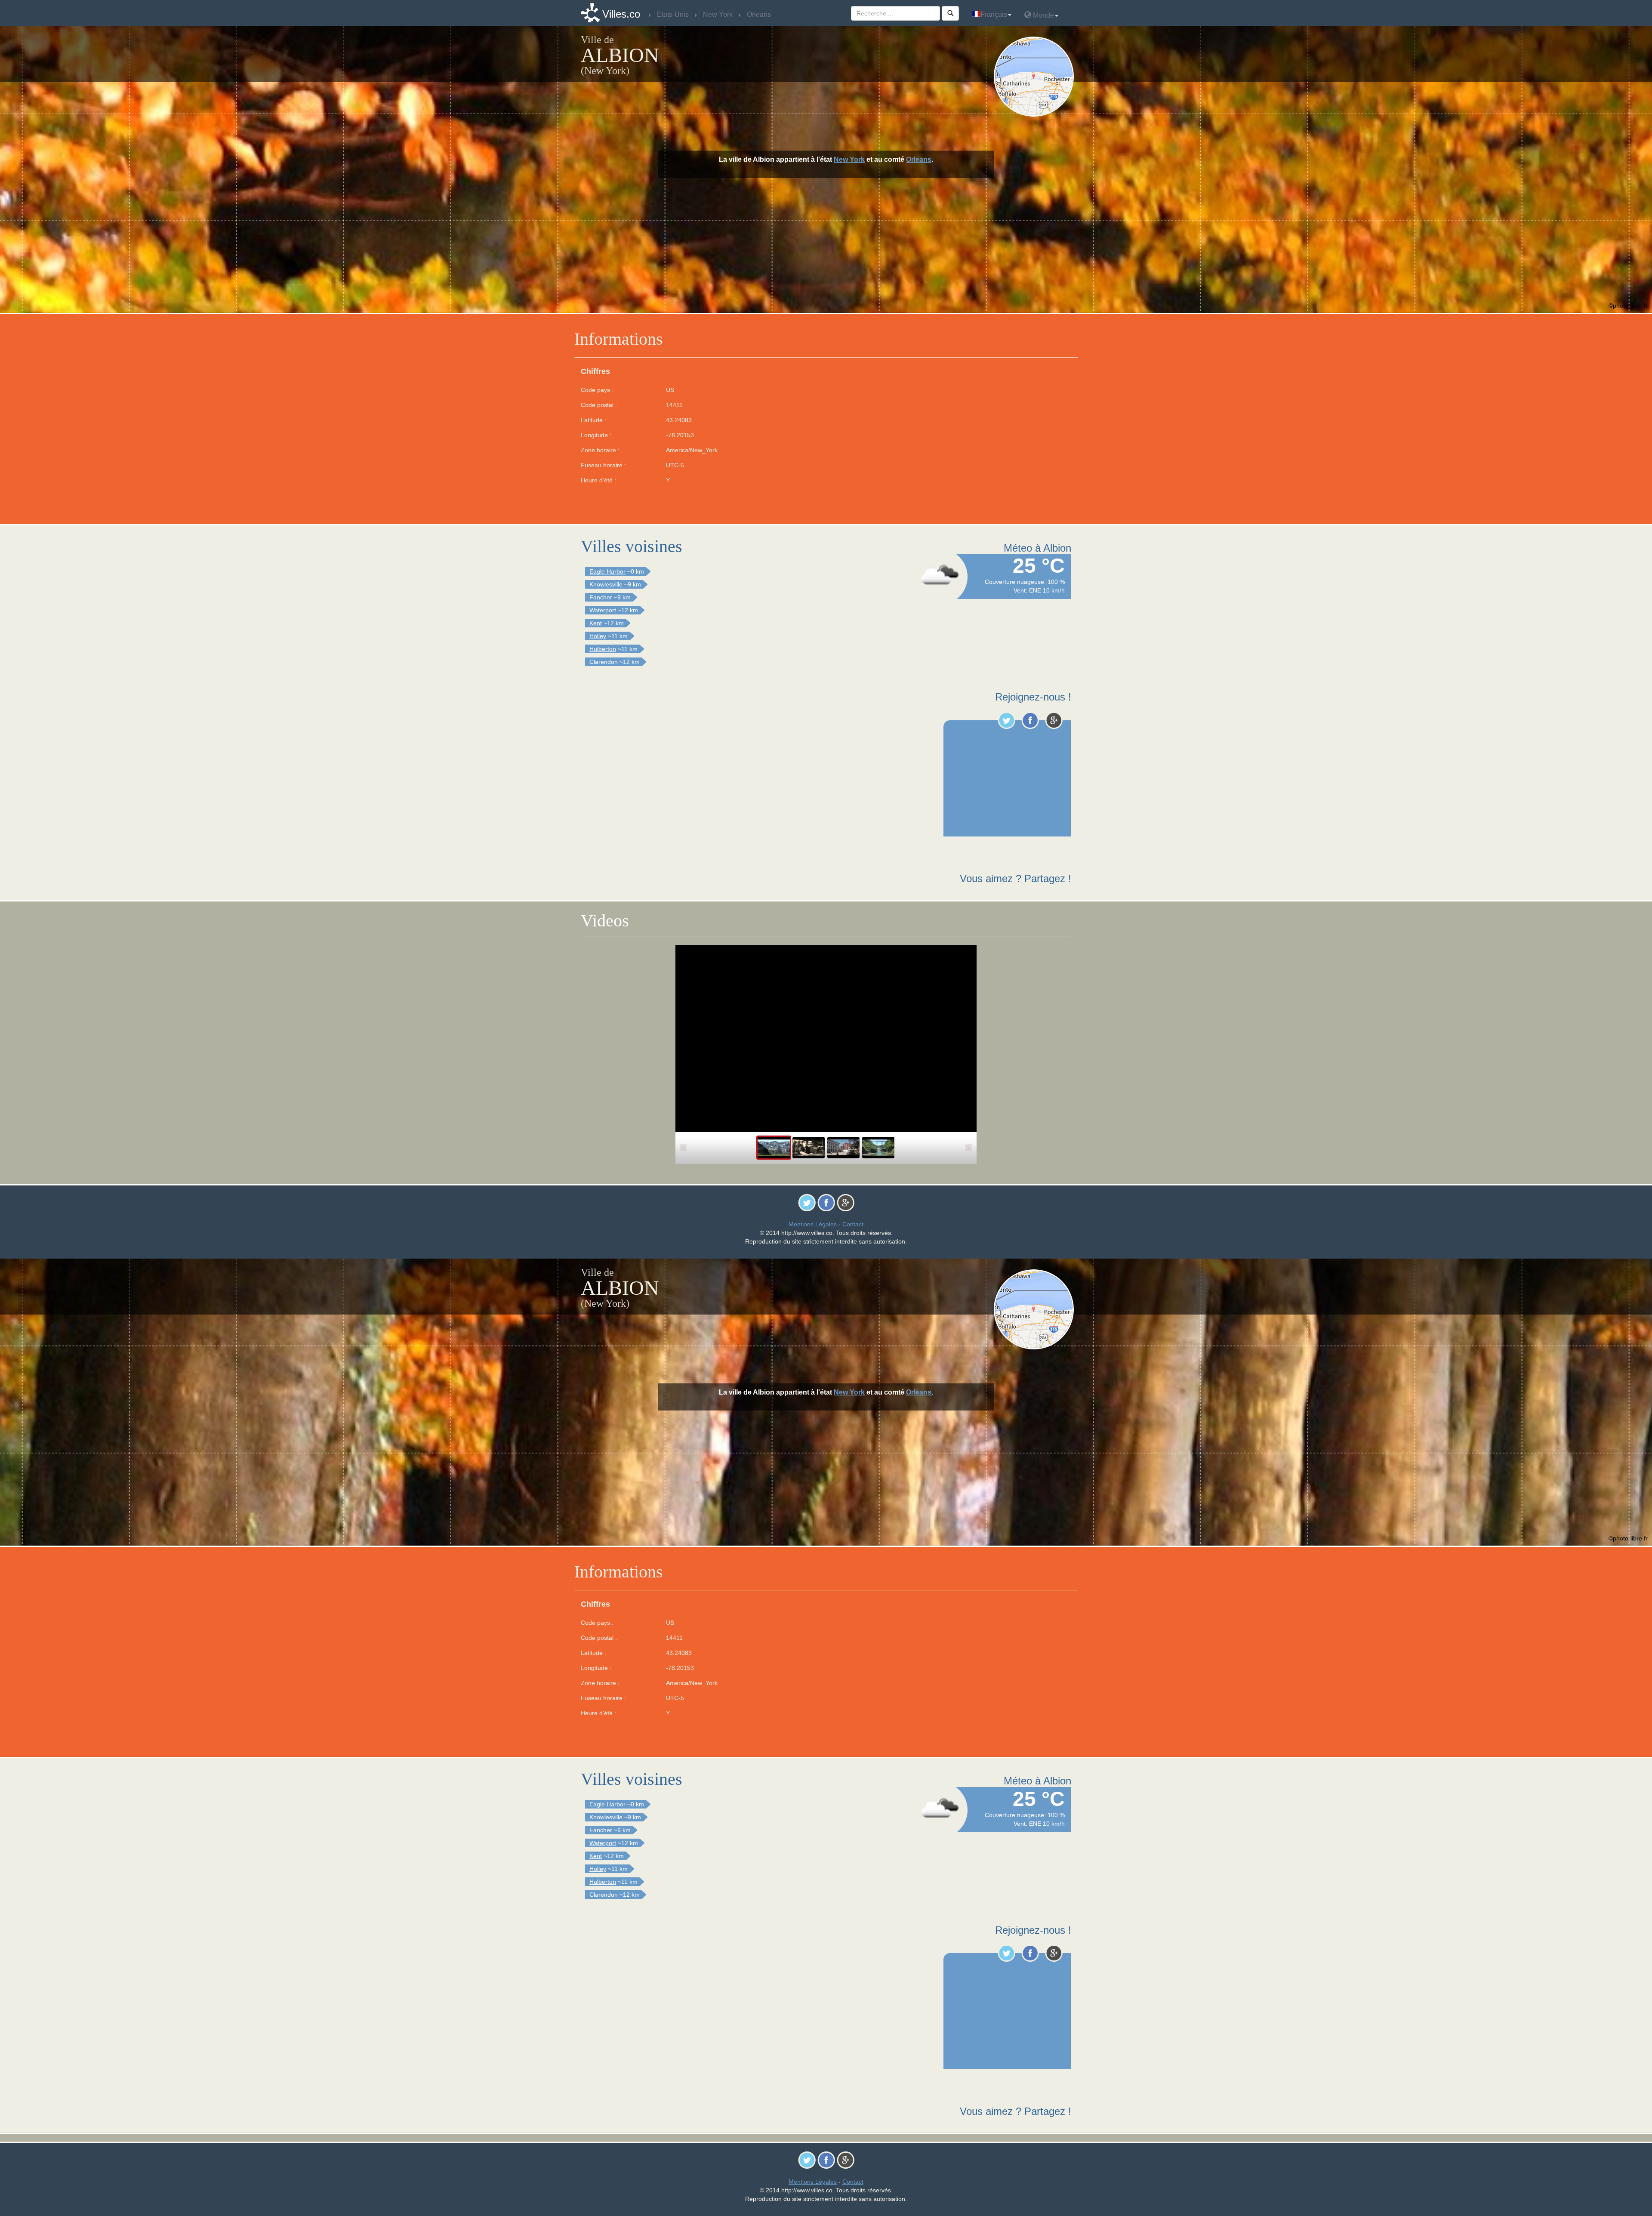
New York (849, 159)
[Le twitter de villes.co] (1006, 720)
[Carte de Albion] (1036, 77)
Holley (598, 636)
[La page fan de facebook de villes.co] (1030, 720)
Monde (1043, 15)
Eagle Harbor (607, 571)
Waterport (603, 610)
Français (994, 14)
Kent (596, 623)
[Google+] (1054, 720)
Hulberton (603, 649)
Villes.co (621, 14)
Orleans (919, 159)
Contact (853, 1224)
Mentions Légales (813, 1224)
